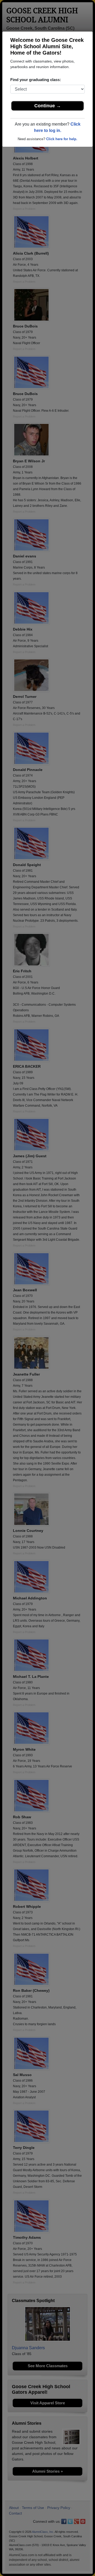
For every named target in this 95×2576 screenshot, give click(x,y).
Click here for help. (62, 139)
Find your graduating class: (36, 80)
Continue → (48, 106)
